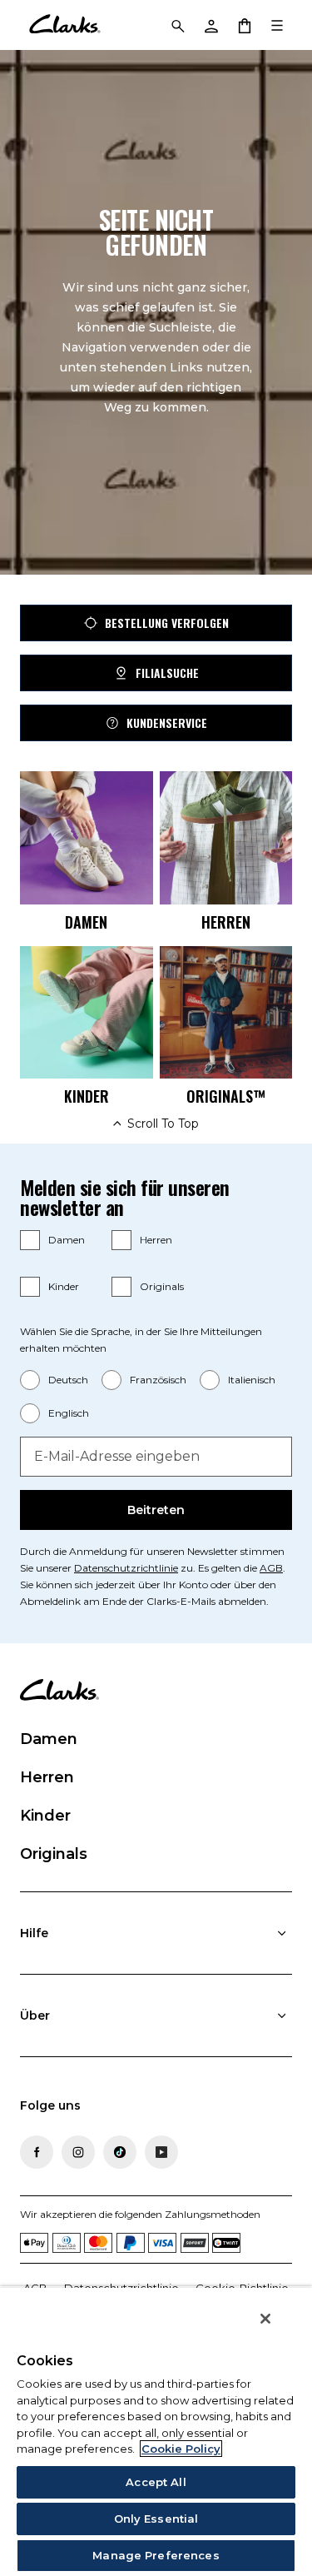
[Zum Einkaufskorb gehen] (244, 25)
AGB (271, 1568)
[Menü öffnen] (277, 25)
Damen (67, 1240)
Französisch (158, 1380)
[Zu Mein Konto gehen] (210, 25)
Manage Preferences (156, 2555)
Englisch (69, 1413)
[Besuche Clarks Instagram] (78, 2152)
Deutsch (68, 1380)
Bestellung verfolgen (167, 623)
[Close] (265, 2319)
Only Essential (156, 2519)
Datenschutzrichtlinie (126, 1568)
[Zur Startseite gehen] (64, 25)
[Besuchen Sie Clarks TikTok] (120, 2152)
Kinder (64, 1286)
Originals (162, 1286)
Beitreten (156, 1510)
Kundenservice (167, 722)
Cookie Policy (181, 2449)
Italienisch (252, 1380)
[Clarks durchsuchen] (177, 25)
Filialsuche (167, 673)
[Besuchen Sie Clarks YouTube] (161, 2152)
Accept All (156, 2482)
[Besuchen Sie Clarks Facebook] (37, 2152)
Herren (156, 1240)
